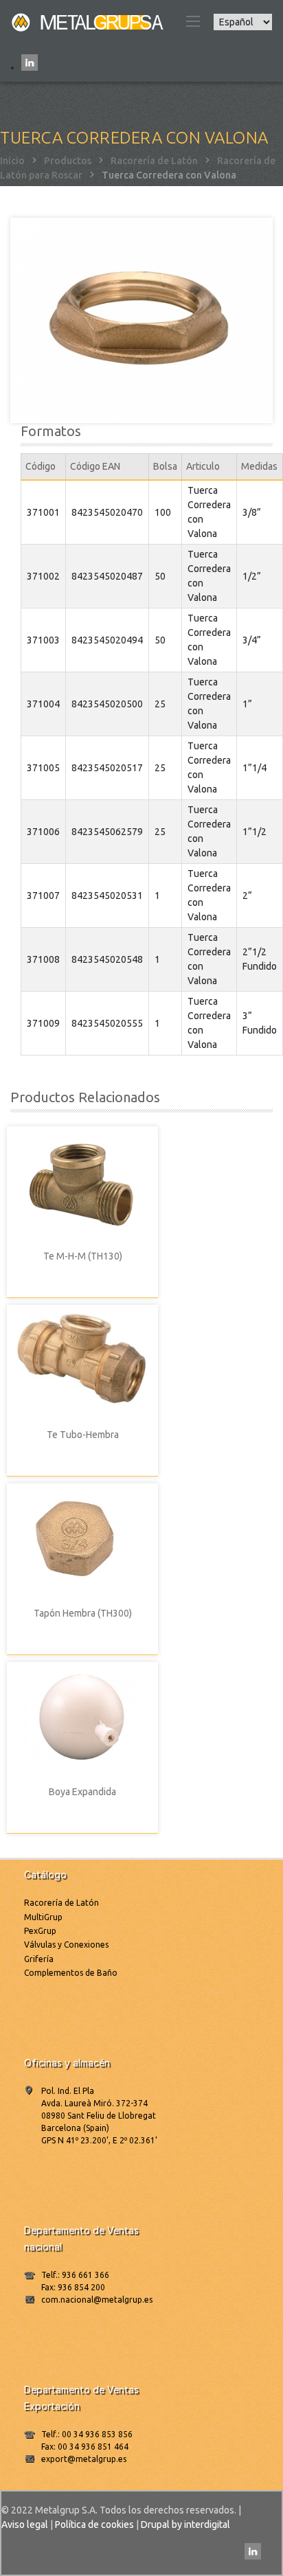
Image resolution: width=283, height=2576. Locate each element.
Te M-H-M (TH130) (83, 1256)
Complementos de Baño (71, 1973)
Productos (68, 161)
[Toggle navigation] (192, 21)
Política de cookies (94, 2524)
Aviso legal (25, 2524)
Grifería (39, 1959)
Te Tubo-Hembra (83, 1435)
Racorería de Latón (154, 161)
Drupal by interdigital (185, 2524)
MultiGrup (43, 1917)
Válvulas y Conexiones (66, 1945)
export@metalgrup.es (84, 2459)
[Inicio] (89, 21)
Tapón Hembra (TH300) (83, 1613)
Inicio (12, 161)
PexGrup (40, 1931)
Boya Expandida (82, 1792)
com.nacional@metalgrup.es (97, 2300)
